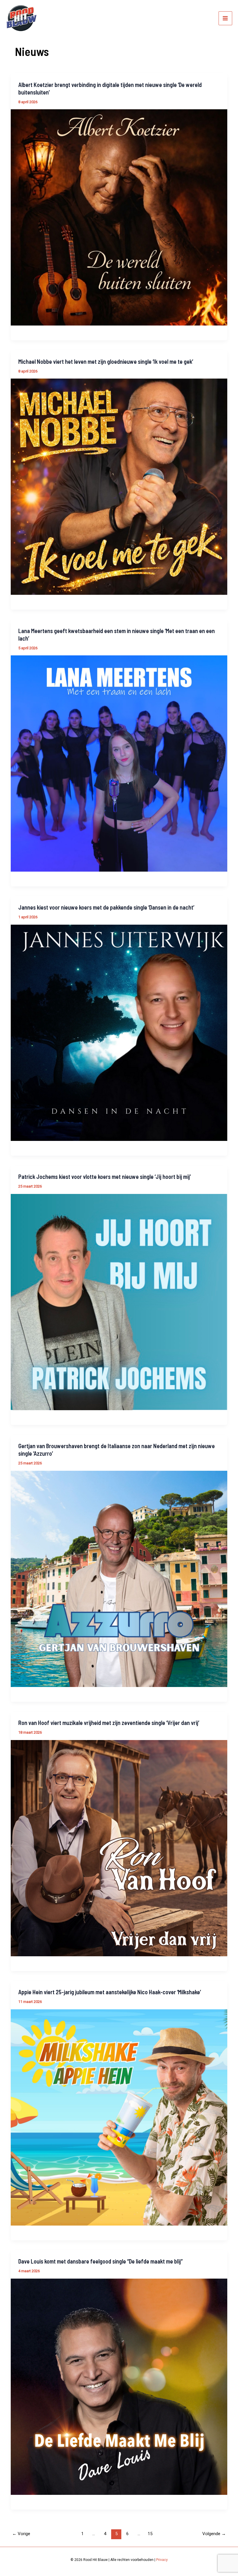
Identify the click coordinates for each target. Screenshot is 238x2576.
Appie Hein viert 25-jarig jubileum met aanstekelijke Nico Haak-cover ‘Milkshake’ (110, 1992)
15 (150, 2534)
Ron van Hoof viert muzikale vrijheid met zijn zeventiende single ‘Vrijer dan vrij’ (109, 1723)
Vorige (21, 2534)
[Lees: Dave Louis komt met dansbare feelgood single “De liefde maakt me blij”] (119, 2386)
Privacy (162, 2560)
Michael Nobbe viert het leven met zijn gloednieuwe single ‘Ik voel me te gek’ (106, 361)
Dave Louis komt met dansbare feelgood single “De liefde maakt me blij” (100, 2261)
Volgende (214, 2534)
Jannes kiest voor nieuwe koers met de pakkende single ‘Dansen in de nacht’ (106, 907)
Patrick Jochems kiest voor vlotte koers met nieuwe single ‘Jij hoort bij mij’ (104, 1177)
